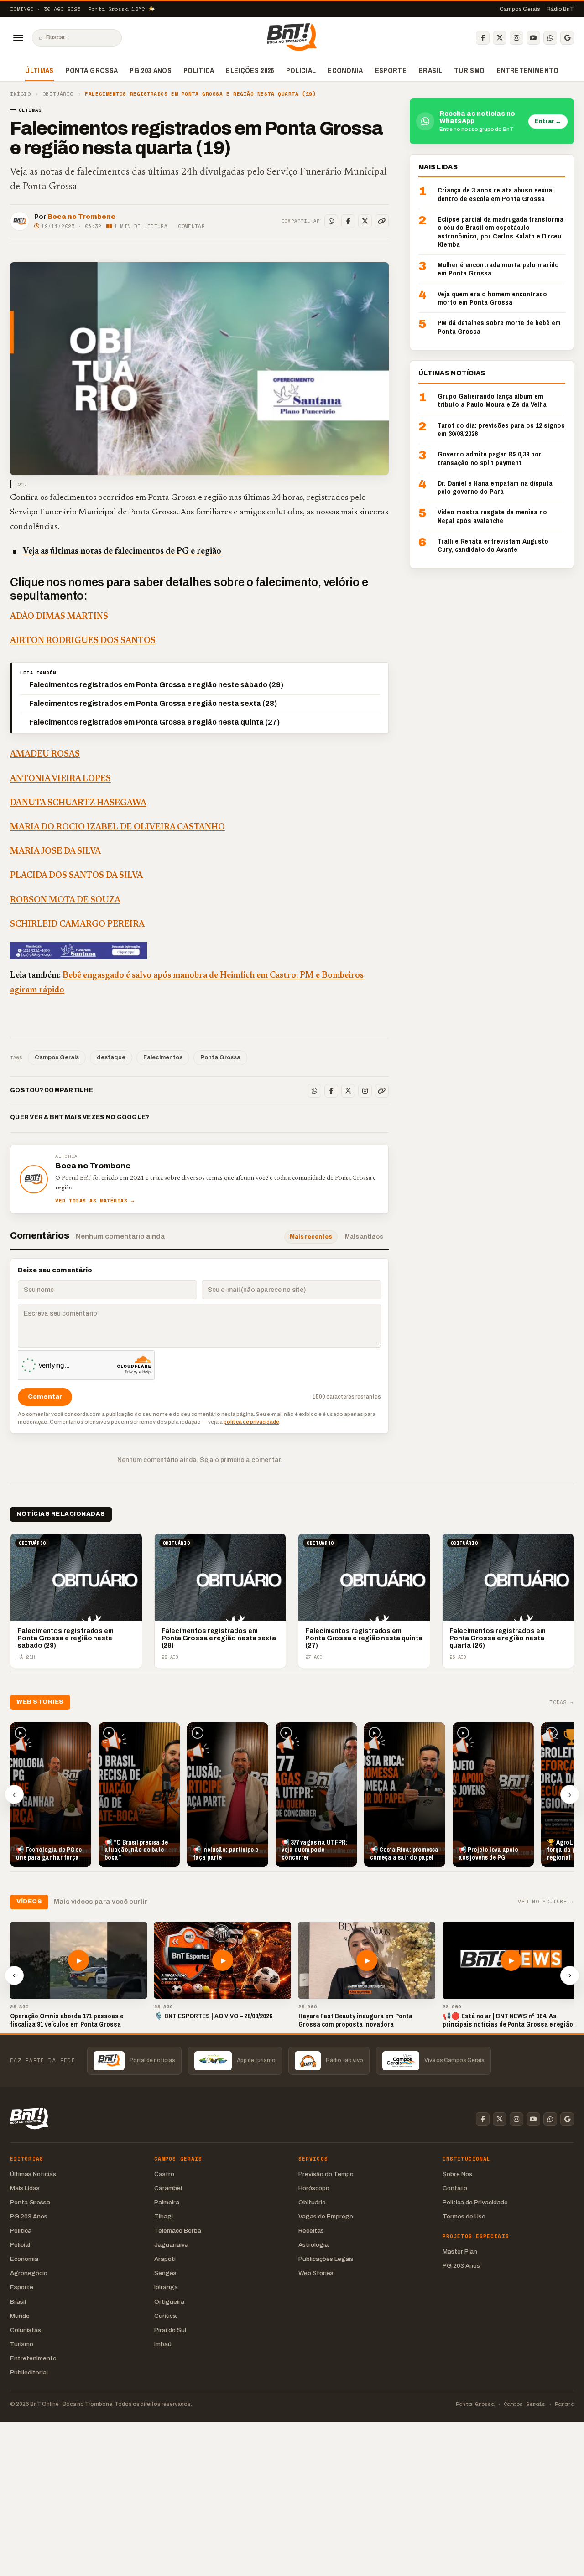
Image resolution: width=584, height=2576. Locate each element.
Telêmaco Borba (178, 2231)
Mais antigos (364, 1237)
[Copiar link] (382, 221)
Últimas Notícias (33, 2174)
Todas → (562, 1703)
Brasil (430, 70)
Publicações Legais (326, 2259)
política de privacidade (251, 1422)
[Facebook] (483, 38)
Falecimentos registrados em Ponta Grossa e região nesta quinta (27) (154, 722)
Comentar (191, 226)
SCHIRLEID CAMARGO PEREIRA (77, 925)
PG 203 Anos (151, 70)
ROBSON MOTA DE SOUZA (65, 900)
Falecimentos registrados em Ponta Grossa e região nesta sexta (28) (153, 703)
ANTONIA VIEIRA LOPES (60, 779)
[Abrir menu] (18, 38)
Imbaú (163, 2344)
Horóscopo (314, 2188)
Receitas (311, 2231)
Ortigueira (169, 2302)
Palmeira (167, 2202)
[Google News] (567, 38)
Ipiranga (166, 2287)
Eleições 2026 (250, 70)
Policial (301, 70)
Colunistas (26, 2330)
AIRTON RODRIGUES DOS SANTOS (83, 641)
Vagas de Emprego (326, 2216)
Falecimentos (163, 1057)
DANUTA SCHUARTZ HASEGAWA (78, 803)
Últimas (39, 70)
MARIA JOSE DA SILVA (55, 852)
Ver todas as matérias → (95, 1201)
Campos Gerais (520, 9)
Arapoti (165, 2259)
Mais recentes (311, 1237)
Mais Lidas (25, 2188)
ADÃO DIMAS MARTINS (59, 617)
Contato (455, 2188)
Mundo (20, 2316)
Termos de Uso (464, 2216)
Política (199, 70)
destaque (111, 1057)
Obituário (58, 94)
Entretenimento (527, 70)
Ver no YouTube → (546, 1902)
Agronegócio (29, 2273)
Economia (345, 70)
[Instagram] (516, 38)
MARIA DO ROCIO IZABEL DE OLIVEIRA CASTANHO (117, 827)
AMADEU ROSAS (45, 754)
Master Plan (460, 2252)
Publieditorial (29, 2372)
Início (20, 94)
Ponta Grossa (92, 70)
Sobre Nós (457, 2174)
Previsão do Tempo (326, 2174)
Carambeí (168, 2188)
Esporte (391, 70)
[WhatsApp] (550, 38)
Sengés (165, 2273)
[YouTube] (533, 38)
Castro (164, 2174)
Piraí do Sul (170, 2330)
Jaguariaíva (171, 2245)
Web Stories (316, 2273)
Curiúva (165, 2316)
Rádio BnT (560, 9)
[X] (500, 38)
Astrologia (313, 2245)
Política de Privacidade (475, 2202)
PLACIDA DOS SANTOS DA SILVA (76, 876)
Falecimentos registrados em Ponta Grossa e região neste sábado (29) (156, 685)
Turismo (469, 70)
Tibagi (164, 2216)
